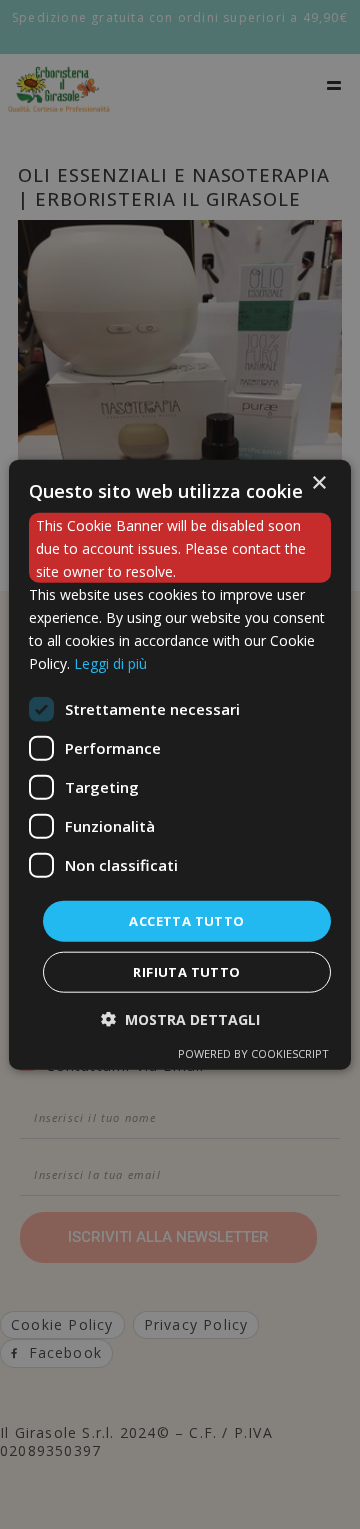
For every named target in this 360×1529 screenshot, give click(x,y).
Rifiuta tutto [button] (186, 972)
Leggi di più (110, 663)
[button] (180, 1019)
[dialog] (180, 764)
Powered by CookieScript (253, 1053)
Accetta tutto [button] (186, 920)
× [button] (318, 482)
